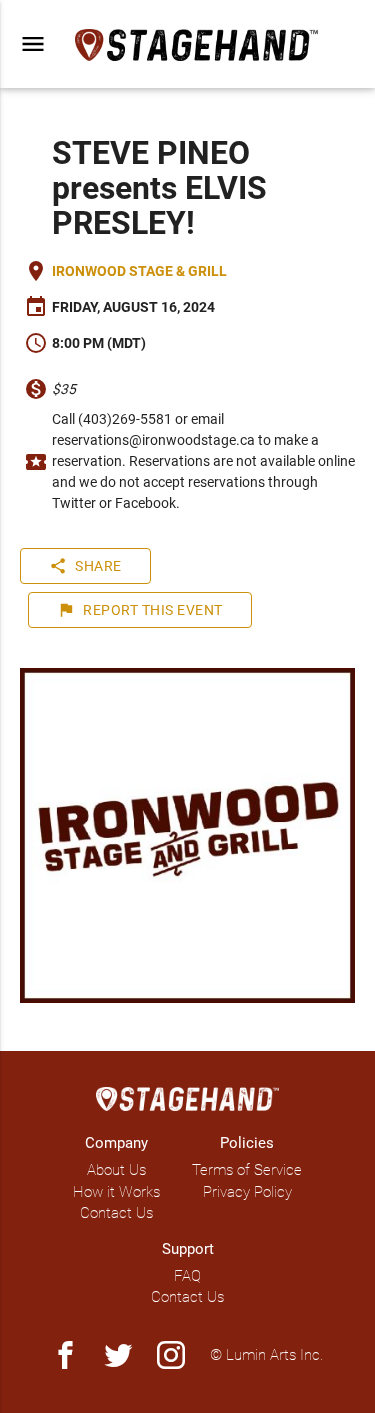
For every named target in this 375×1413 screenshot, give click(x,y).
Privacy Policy (247, 1192)
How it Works (116, 1192)
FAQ (187, 1276)
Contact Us (116, 1213)
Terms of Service (247, 1170)
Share (85, 566)
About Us (116, 1170)
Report (140, 610)
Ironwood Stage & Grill (139, 271)
